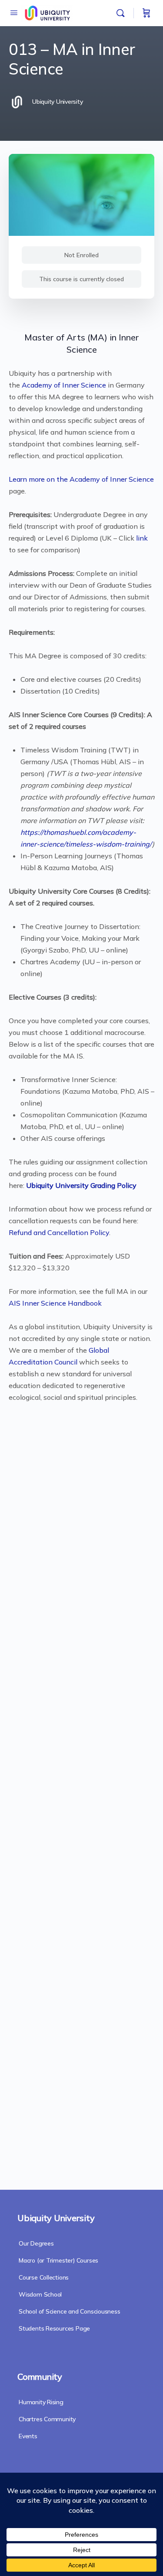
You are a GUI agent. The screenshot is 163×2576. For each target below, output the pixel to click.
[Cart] (146, 13)
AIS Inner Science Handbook (55, 1303)
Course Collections (44, 2277)
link (142, 538)
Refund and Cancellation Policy (59, 1232)
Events (28, 2436)
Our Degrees (36, 2243)
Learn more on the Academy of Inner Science (81, 479)
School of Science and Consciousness (70, 2311)
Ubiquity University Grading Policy (80, 1185)
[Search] (123, 13)
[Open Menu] (14, 12)
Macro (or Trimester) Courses (58, 2260)
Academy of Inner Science (64, 385)
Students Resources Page (54, 2328)
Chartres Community (47, 2419)
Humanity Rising (41, 2402)
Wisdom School (40, 2294)
